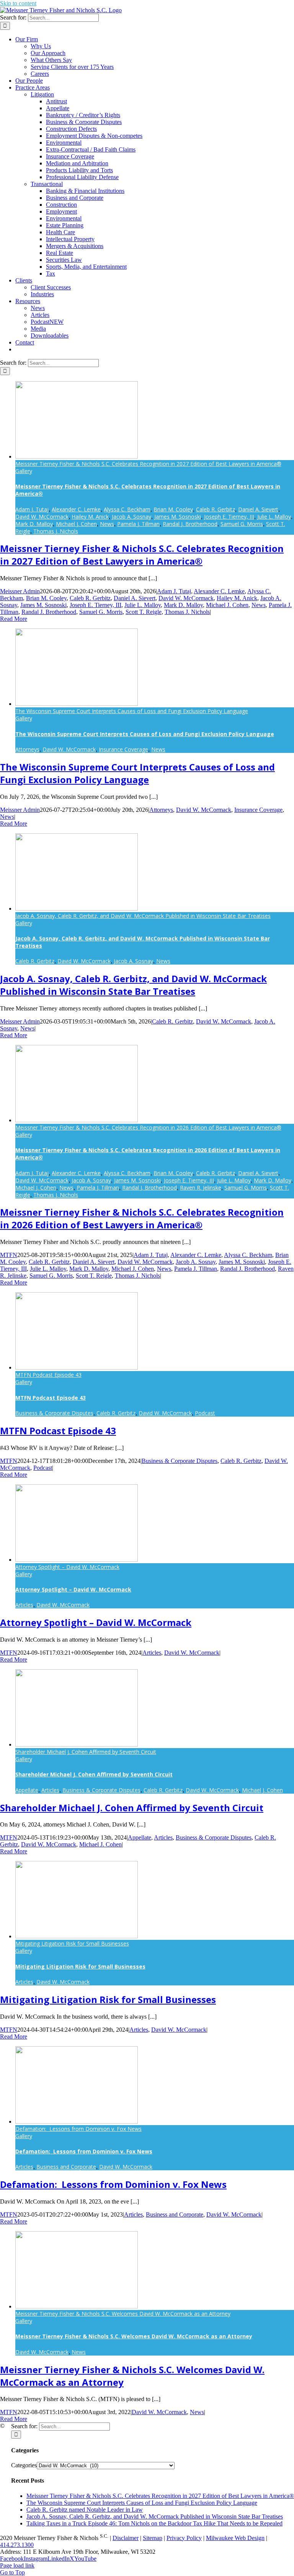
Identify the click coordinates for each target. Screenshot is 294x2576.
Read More (14, 619)
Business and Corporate (66, 2167)
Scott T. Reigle (144, 612)
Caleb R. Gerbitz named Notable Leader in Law (85, 2510)
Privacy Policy (184, 2538)
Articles (24, 1605)
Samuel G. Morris (242, 524)
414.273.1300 (17, 2545)
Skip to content (18, 3)
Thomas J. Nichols (56, 531)
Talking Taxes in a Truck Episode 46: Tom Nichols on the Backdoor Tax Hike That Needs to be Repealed (154, 2523)
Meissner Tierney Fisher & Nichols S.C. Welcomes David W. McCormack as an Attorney (123, 2314)
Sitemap (153, 2538)
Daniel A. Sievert (258, 509)
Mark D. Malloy (34, 524)
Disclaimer (126, 2538)
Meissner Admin (20, 591)
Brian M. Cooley (173, 509)
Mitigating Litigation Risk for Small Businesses (72, 1943)
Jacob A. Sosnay (131, 517)
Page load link (17, 2565)
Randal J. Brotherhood (190, 524)
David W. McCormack (42, 517)
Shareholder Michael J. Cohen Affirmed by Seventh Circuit (86, 1752)
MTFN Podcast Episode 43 (48, 1375)
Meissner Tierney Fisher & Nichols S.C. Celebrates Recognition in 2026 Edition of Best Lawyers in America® (148, 1127)
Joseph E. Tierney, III (229, 517)
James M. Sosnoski (178, 517)
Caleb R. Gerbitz (216, 509)
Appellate (27, 1790)
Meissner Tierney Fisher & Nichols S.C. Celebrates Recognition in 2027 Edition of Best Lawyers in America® (148, 464)
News (107, 524)
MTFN (9, 1255)
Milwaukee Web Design (235, 2538)
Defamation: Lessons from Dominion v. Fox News (78, 2129)
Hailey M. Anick (90, 517)
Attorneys (27, 749)
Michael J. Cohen (76, 524)
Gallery (24, 471)
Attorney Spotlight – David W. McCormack (67, 1567)
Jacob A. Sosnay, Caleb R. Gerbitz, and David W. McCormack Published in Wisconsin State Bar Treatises (143, 916)
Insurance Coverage (123, 749)
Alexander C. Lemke (76, 509)
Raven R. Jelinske (201, 1188)
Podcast (205, 1413)
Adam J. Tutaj (32, 509)
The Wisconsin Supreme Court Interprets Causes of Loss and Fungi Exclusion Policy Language (132, 711)
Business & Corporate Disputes (54, 1413)
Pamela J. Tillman (138, 524)
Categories (24, 2465)
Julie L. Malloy (274, 517)
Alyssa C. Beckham (127, 509)
